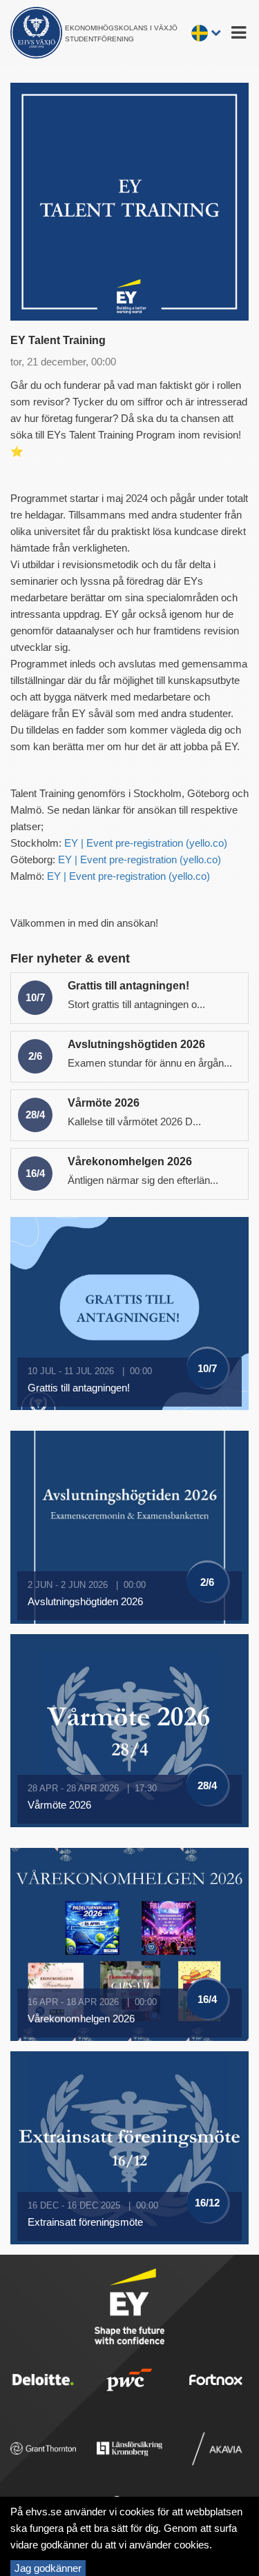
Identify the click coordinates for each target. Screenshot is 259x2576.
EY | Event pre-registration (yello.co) (146, 843)
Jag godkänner (48, 2568)
